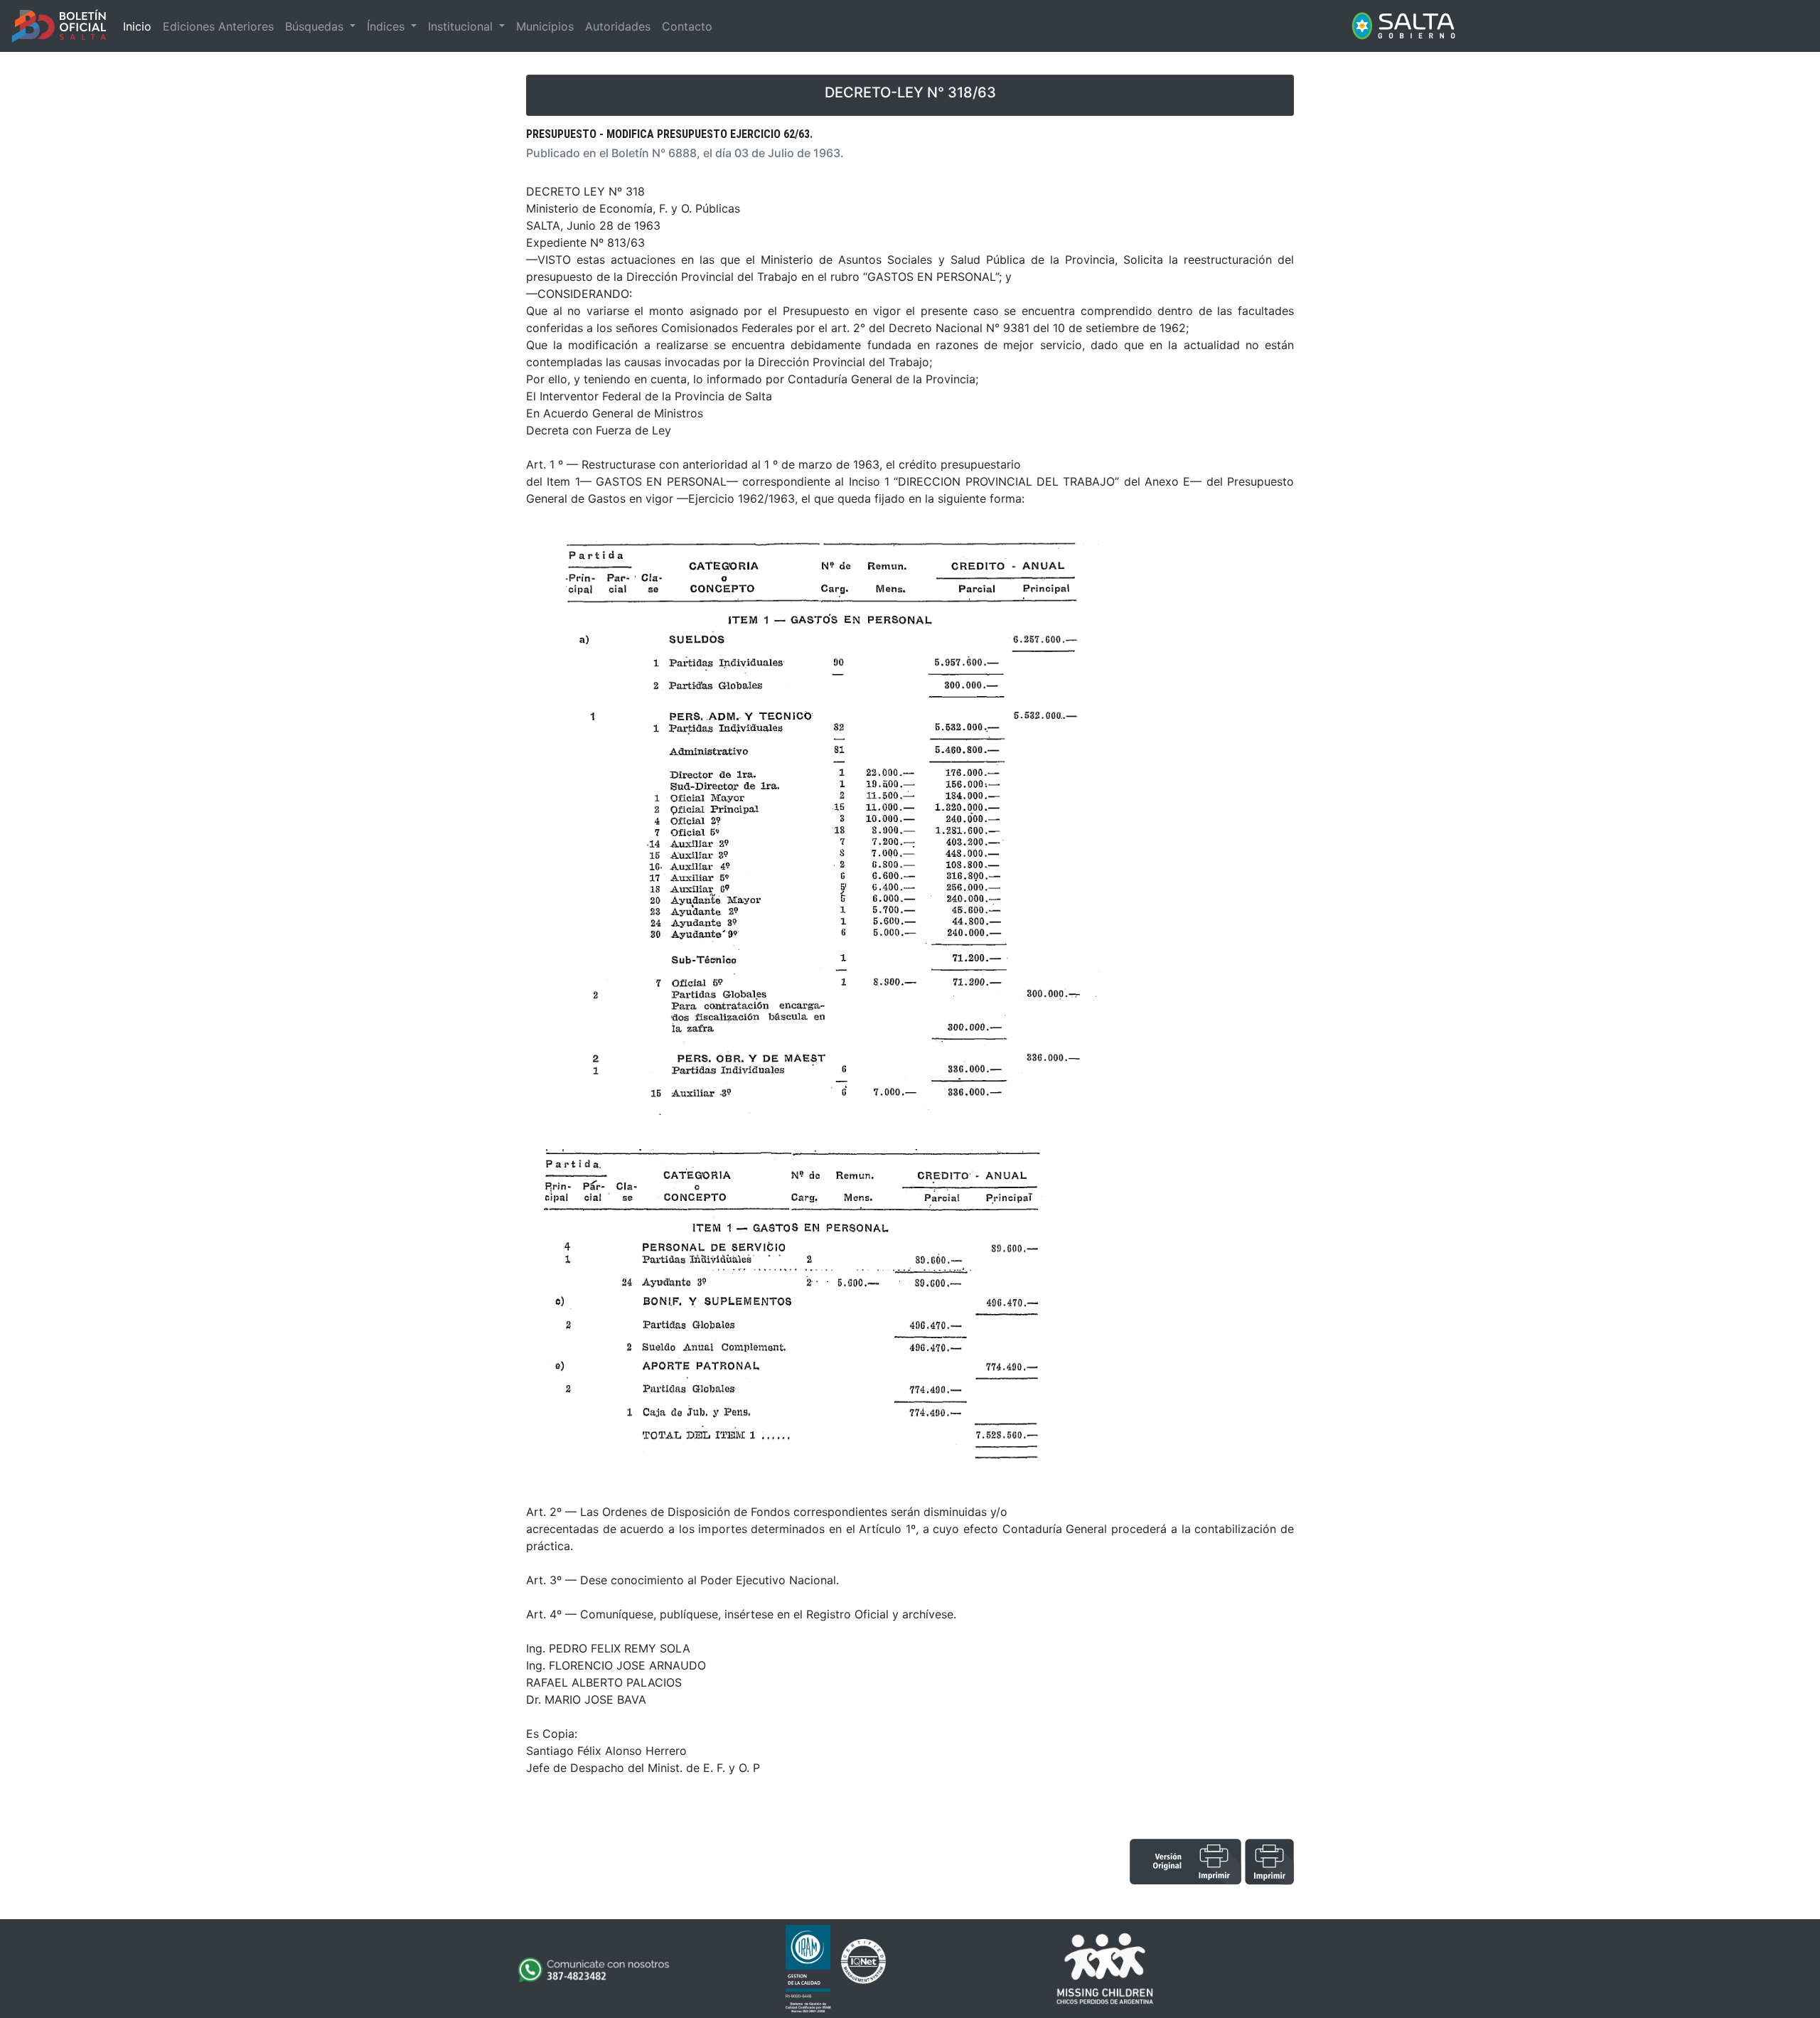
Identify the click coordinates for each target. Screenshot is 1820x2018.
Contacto (687, 26)
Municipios (545, 26)
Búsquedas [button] (316, 26)
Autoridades (618, 26)
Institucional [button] (462, 26)
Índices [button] (387, 26)
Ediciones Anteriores (218, 26)
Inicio (137, 26)
